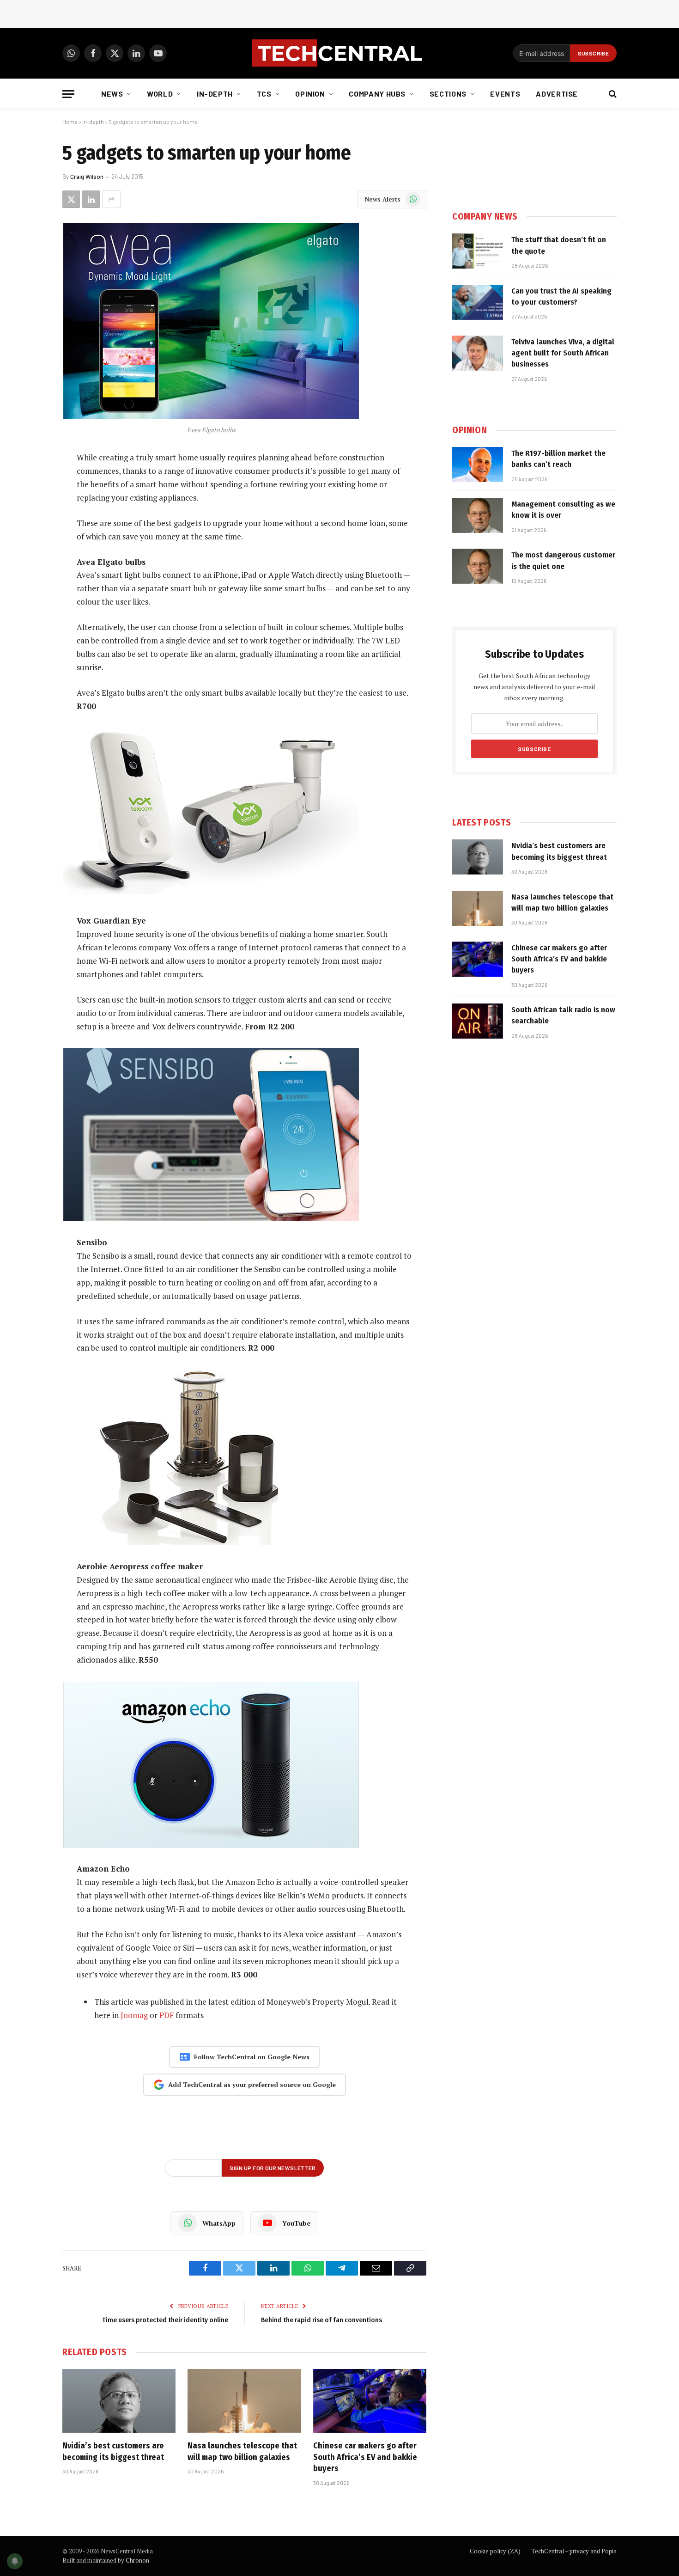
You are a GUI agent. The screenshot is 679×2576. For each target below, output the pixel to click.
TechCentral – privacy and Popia (574, 2551)
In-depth (215, 94)
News (112, 94)
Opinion (310, 94)
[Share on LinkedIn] (91, 199)
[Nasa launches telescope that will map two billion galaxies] (244, 2401)
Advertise (557, 94)
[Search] (612, 94)
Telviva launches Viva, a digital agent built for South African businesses (563, 353)
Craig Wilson (87, 177)
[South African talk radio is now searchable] (478, 1021)
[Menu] (68, 94)
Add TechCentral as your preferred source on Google (252, 2084)
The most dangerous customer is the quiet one (563, 560)
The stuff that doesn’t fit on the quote (559, 245)
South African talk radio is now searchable (563, 1015)
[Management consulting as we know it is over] (478, 515)
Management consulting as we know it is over (563, 510)
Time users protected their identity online (165, 2320)
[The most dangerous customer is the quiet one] (478, 566)
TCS (264, 94)
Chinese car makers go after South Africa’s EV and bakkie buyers (365, 2457)
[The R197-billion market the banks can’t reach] (478, 465)
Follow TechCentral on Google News (252, 2057)
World (160, 94)
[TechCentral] (339, 53)
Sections (448, 94)
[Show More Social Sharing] (111, 199)
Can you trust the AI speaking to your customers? (561, 297)
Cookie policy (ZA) (495, 2551)
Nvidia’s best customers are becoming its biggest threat (113, 2451)
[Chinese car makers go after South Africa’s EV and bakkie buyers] (370, 2401)
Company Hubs (377, 94)
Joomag (134, 2015)
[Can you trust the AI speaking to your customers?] (478, 302)
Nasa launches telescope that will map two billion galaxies (242, 2451)
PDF (167, 2015)
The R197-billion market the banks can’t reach (558, 459)
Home (70, 122)
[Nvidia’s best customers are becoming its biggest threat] (119, 2401)
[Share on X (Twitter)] (71, 199)
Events (505, 94)
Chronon (137, 2560)
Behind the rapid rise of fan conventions (321, 2320)
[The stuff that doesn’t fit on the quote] (478, 251)
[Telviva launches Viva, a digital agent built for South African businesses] (478, 353)
